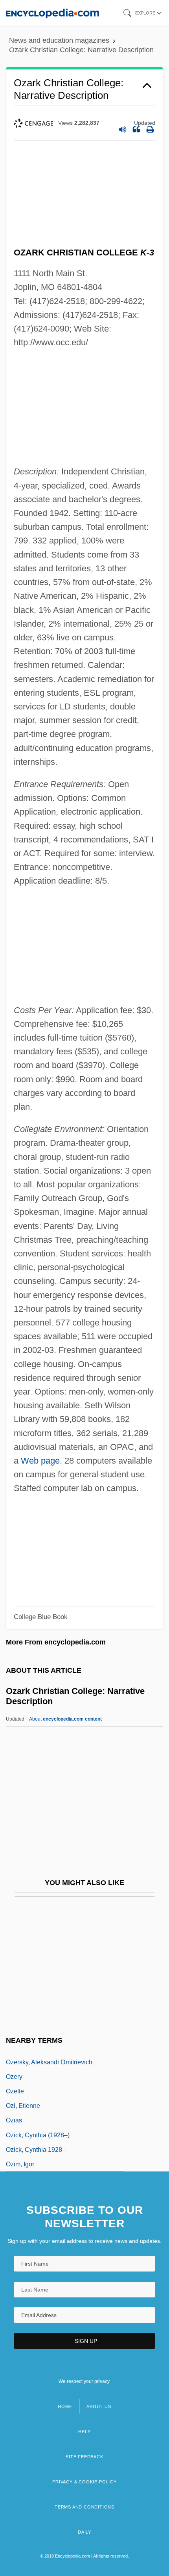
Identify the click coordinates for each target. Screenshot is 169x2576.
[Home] (52, 13)
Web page (40, 1461)
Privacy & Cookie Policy (84, 2482)
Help (84, 2432)
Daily (84, 2532)
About (65, 1719)
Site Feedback (84, 2457)
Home (65, 2406)
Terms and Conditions (84, 2507)
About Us (99, 2406)
